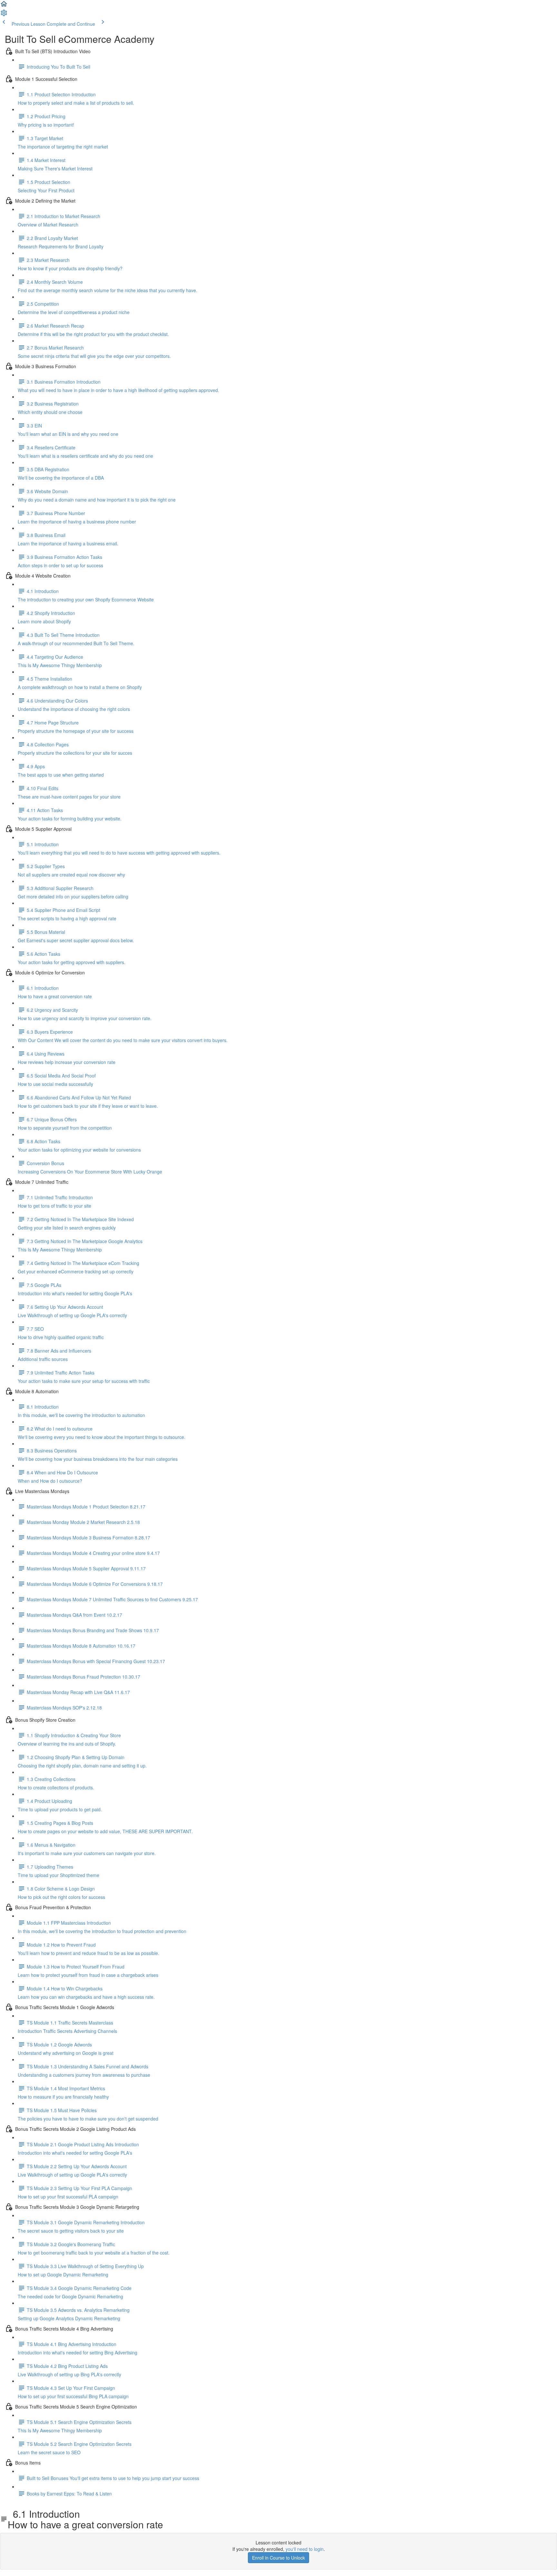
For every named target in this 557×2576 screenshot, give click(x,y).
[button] (4, 6)
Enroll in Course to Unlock (278, 2558)
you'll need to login (305, 2549)
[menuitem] (4, 15)
